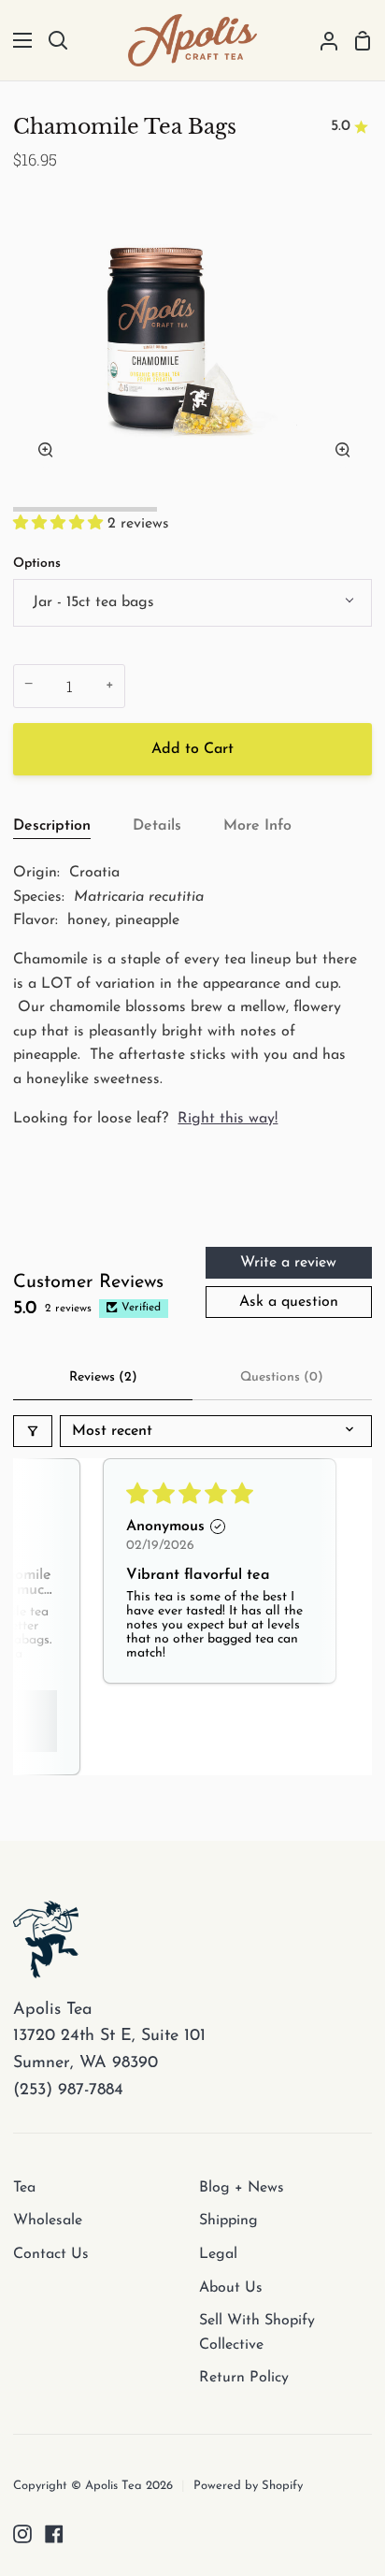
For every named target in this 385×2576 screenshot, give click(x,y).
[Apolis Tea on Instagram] (22, 2534)
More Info (257, 826)
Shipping (228, 2221)
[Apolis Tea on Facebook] (54, 2534)
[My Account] (321, 40)
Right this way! (228, 1119)
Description (52, 826)
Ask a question (289, 1302)
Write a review (288, 1263)
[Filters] (33, 1431)
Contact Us (51, 2254)
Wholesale (48, 2221)
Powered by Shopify (248, 2486)
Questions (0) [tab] (282, 1377)
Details (157, 826)
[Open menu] (17, 40)
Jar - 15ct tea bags (93, 602)
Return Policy (244, 2378)
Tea (24, 2188)
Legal (218, 2254)
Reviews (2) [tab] (103, 1377)
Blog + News (242, 2188)
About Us (231, 2288)
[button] (60, 524)
